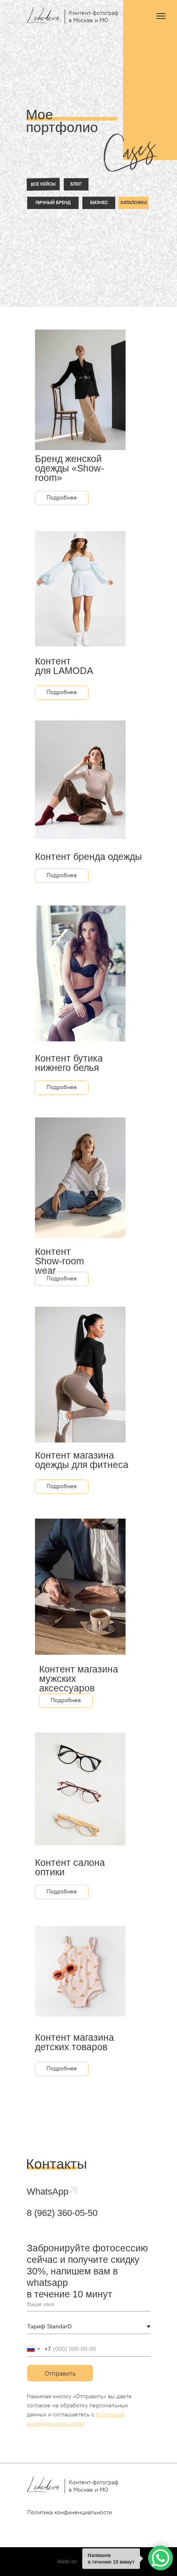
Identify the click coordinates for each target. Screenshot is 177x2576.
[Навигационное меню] (161, 16)
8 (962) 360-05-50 (62, 2213)
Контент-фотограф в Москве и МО (94, 16)
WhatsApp (48, 2192)
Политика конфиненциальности (70, 2512)
